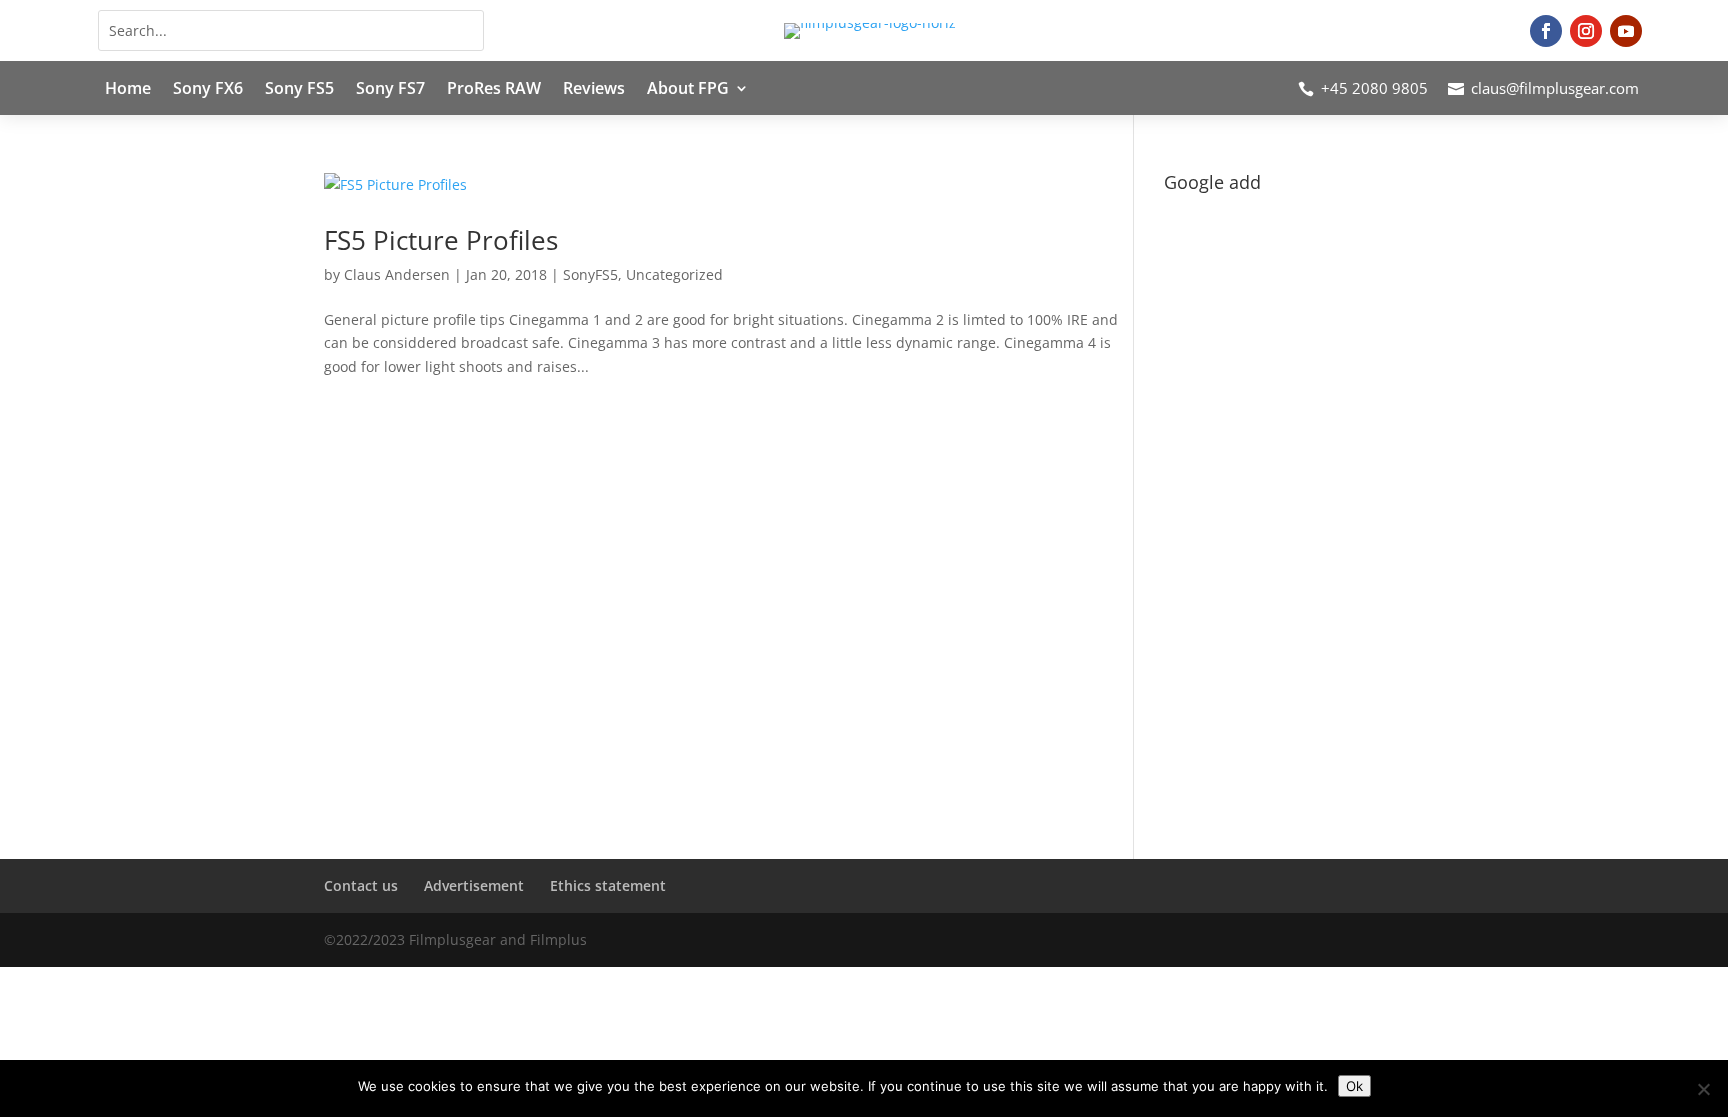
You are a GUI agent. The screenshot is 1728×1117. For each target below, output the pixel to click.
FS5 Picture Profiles (441, 240)
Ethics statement (608, 885)
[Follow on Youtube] (1626, 31)
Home (128, 90)
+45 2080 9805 (1374, 88)
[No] (1703, 1089)
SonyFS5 (590, 274)
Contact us (361, 885)
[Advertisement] (1284, 501)
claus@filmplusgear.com (1555, 88)
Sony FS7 (390, 90)
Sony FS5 (299, 90)
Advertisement (474, 885)
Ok (1354, 1086)
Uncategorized (674, 274)
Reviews (594, 90)
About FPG (688, 90)
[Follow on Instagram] (1586, 31)
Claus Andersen (397, 274)
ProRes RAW (494, 90)
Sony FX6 (208, 90)
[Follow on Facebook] (1546, 31)
